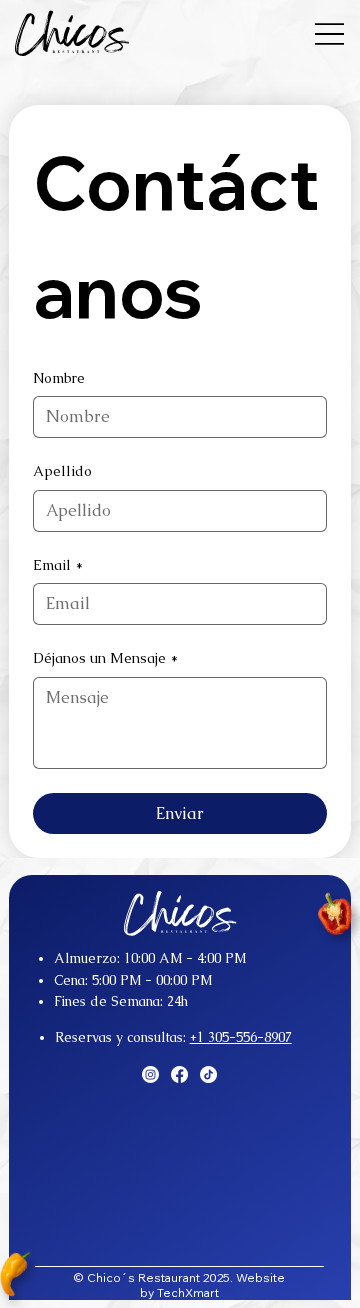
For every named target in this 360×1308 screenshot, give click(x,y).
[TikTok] (208, 1074)
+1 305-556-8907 (241, 1037)
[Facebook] (179, 1074)
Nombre (59, 378)
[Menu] (329, 33)
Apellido (62, 471)
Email (58, 565)
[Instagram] (150, 1074)
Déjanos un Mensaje (105, 658)
